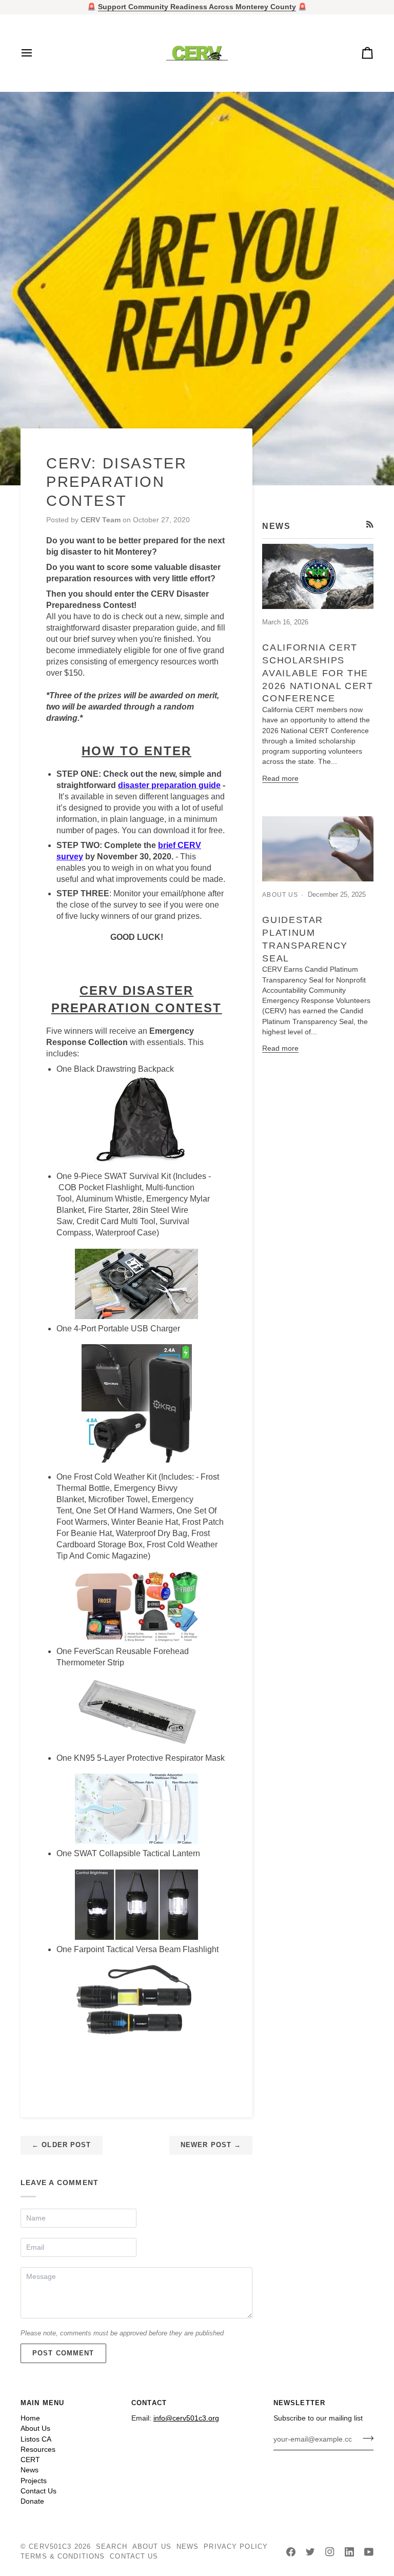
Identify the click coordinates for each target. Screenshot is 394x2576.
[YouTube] (369, 2552)
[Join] (365, 2438)
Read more (280, 779)
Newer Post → (211, 2145)
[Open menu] (36, 53)
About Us (35, 2428)
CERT (30, 2460)
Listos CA (36, 2439)
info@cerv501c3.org (186, 2418)
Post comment (63, 2353)
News (29, 2470)
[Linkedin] (349, 2552)
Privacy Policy (236, 2547)
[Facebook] (291, 2552)
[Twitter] (310, 2552)
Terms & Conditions (63, 2557)
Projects (34, 2481)
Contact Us (38, 2491)
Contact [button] (149, 2403)
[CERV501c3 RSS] (370, 524)
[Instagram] (330, 2552)
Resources (38, 2450)
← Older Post (62, 2145)
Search (112, 2547)
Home (30, 2418)
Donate (32, 2501)
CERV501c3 (50, 2547)
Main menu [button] (42, 2403)
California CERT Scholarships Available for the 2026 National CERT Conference (318, 673)
